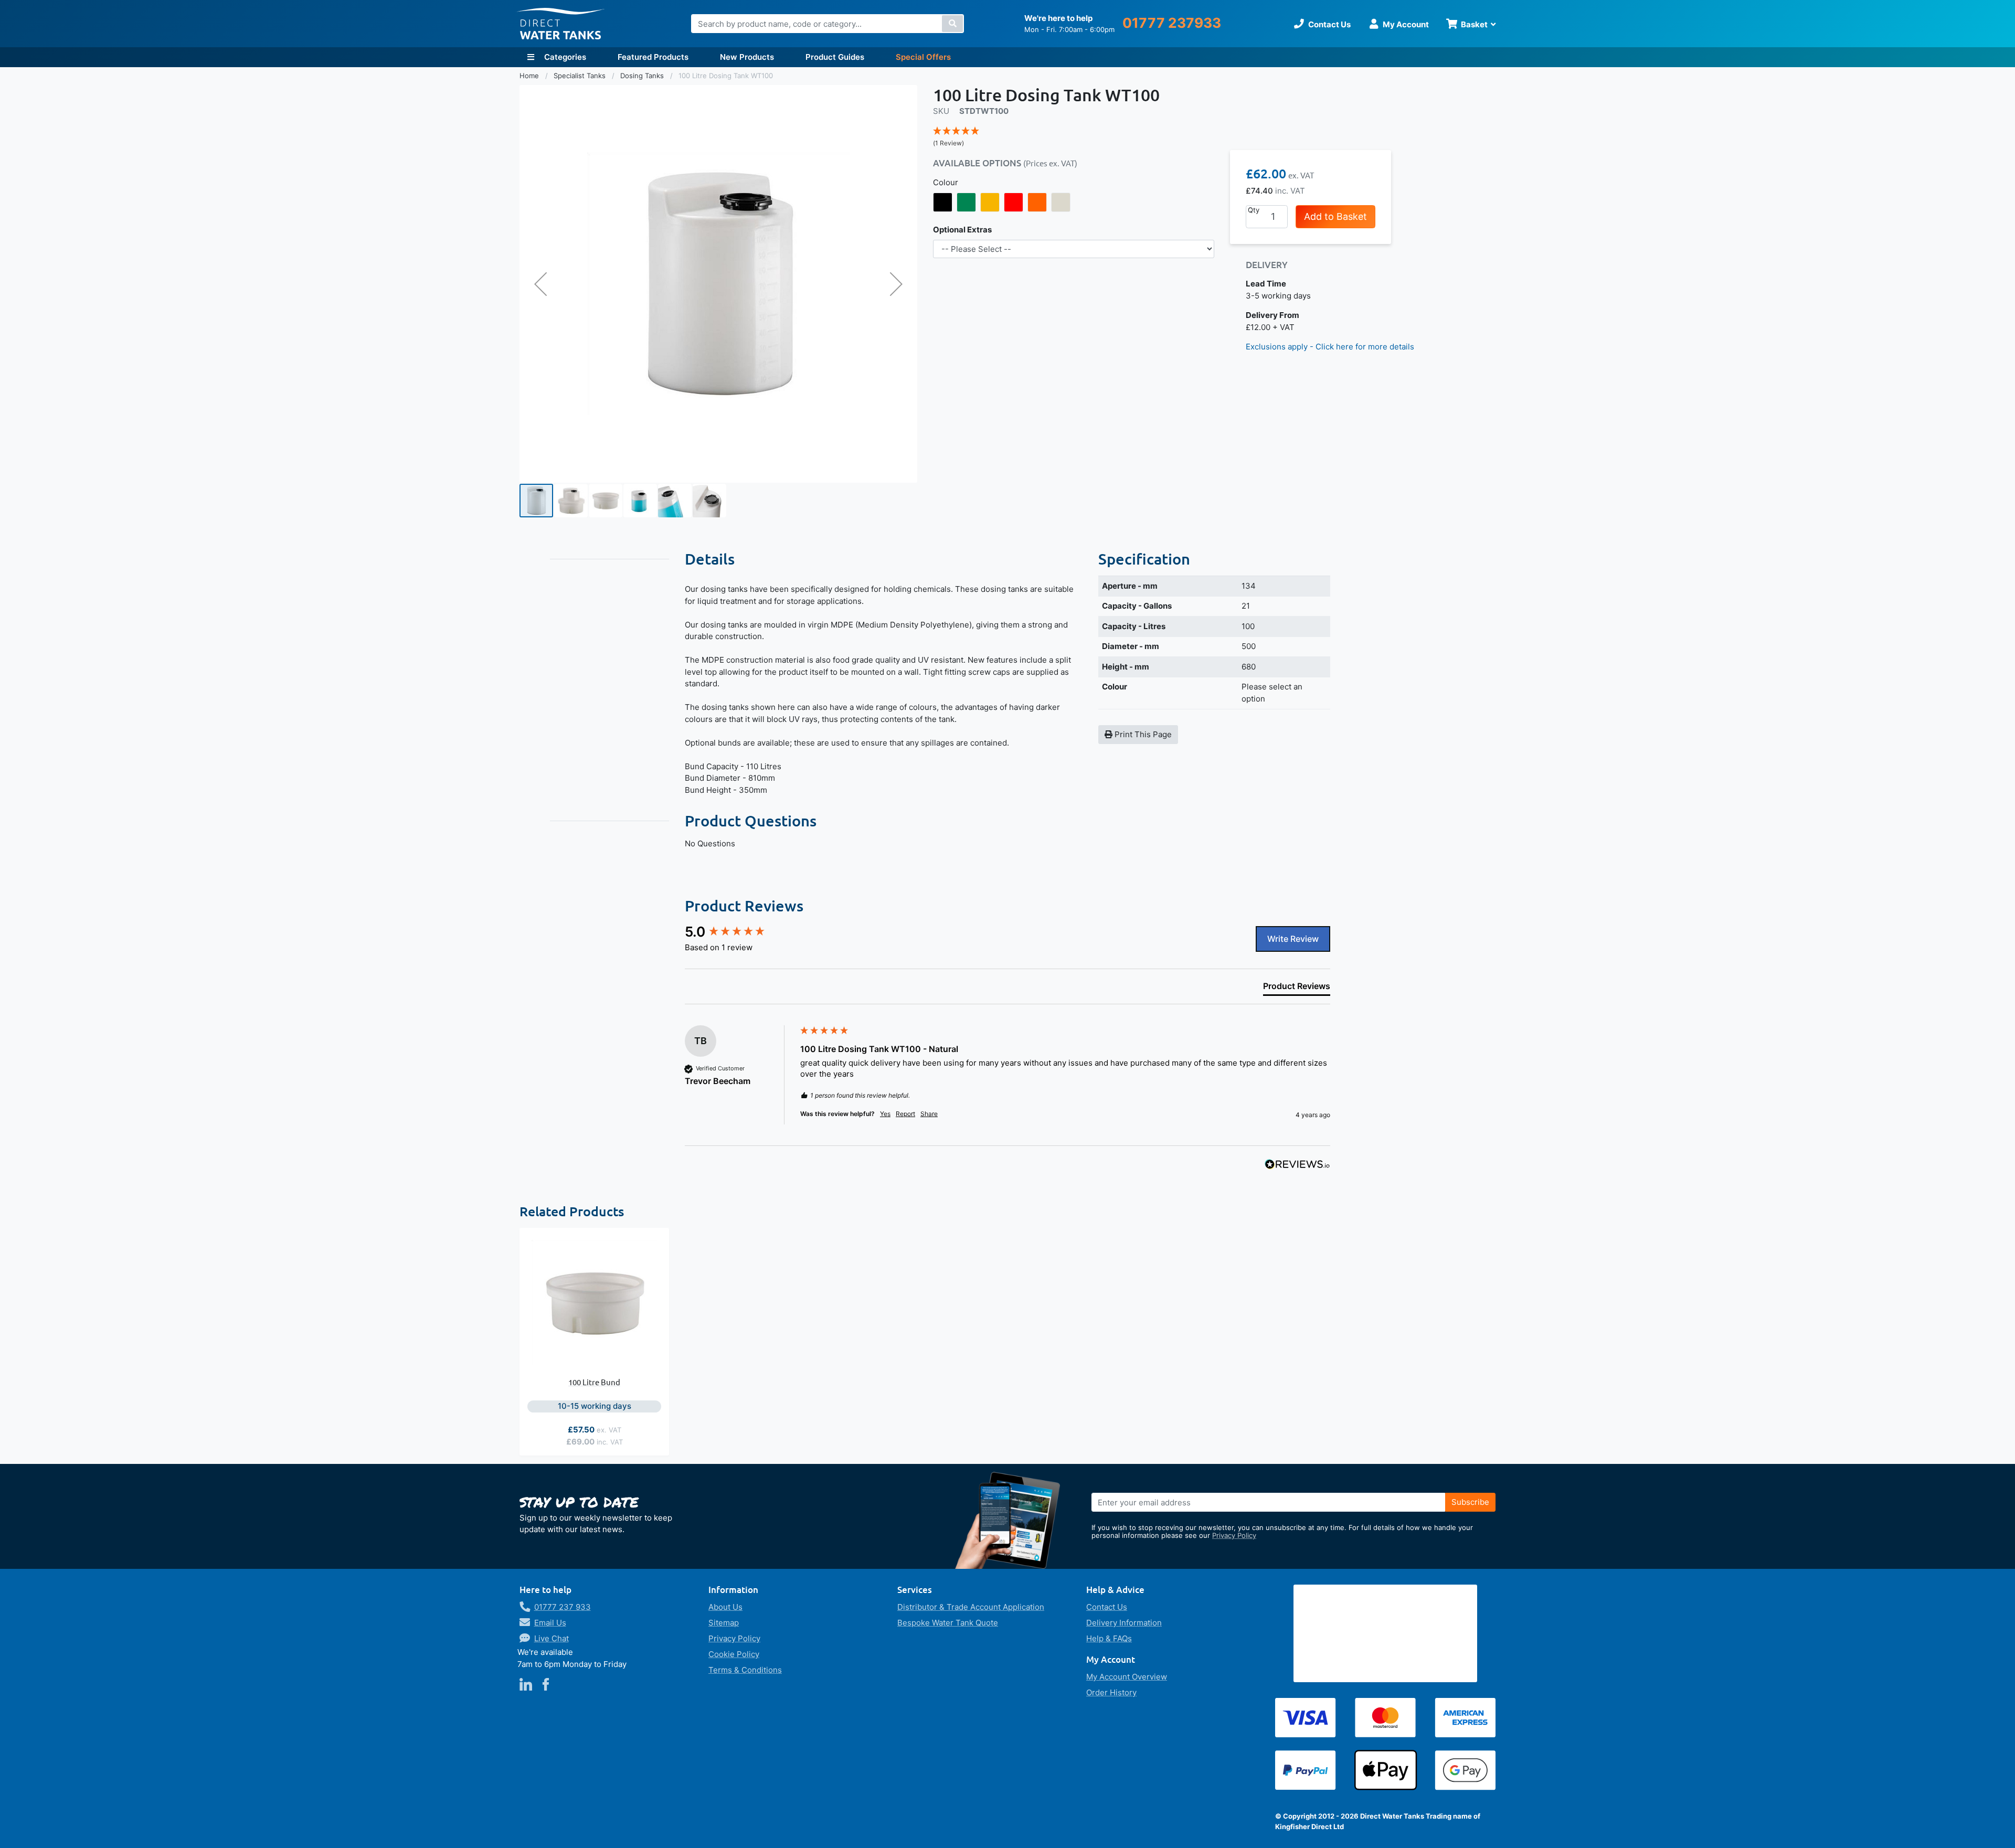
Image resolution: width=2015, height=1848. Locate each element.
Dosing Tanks (643, 76)
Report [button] (905, 1114)
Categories (564, 57)
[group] (740, 932)
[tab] (1297, 988)
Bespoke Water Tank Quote (948, 1623)
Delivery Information (1124, 1623)
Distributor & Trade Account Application (971, 1607)
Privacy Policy (1234, 1535)
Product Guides (835, 57)
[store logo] (560, 24)
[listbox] (1074, 203)
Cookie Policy (734, 1654)
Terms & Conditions (745, 1670)
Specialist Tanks (581, 76)
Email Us (550, 1623)
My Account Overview (1127, 1677)
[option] (943, 203)
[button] (540, 284)
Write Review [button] (1293, 939)
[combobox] (828, 24)
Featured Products (653, 57)
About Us (725, 1607)
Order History (1111, 1692)
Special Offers (923, 57)
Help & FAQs (1109, 1638)
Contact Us (1107, 1607)
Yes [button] (885, 1114)
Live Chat (552, 1638)
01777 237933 (1172, 23)
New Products (747, 57)
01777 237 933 (563, 1607)
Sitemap (724, 1623)
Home (530, 76)
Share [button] (929, 1114)
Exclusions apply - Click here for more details (1330, 347)
